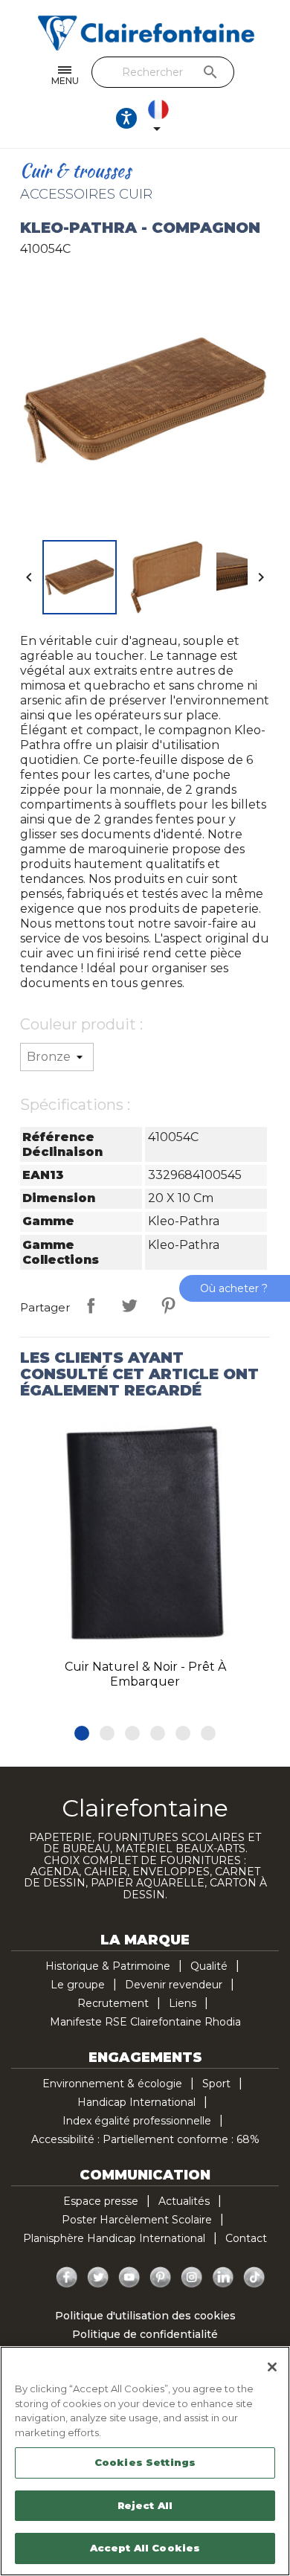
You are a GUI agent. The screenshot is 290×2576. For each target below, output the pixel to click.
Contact (246, 2238)
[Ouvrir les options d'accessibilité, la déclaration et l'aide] (126, 118)
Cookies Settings (145, 2462)
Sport (216, 2084)
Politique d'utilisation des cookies (145, 2316)
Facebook (67, 2278)
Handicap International (136, 2102)
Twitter (98, 2278)
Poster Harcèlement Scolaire (137, 2220)
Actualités (184, 2201)
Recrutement (113, 2003)
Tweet (129, 1305)
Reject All (145, 2505)
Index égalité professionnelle (137, 2121)
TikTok (254, 2278)
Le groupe (78, 1985)
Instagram (192, 2278)
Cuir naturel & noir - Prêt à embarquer (145, 1674)
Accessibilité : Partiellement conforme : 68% (145, 2139)
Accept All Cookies (145, 2548)
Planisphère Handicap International (114, 2238)
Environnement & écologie (112, 2084)
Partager (91, 1305)
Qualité (209, 1966)
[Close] (272, 2367)
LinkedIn (223, 2278)
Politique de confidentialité (145, 2334)
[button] (82, 1733)
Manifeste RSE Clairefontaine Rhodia (145, 2022)
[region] (145, 2461)
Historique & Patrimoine (108, 1966)
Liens (183, 2003)
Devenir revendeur (174, 1985)
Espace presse (101, 2201)
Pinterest (168, 1305)
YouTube (129, 2278)
